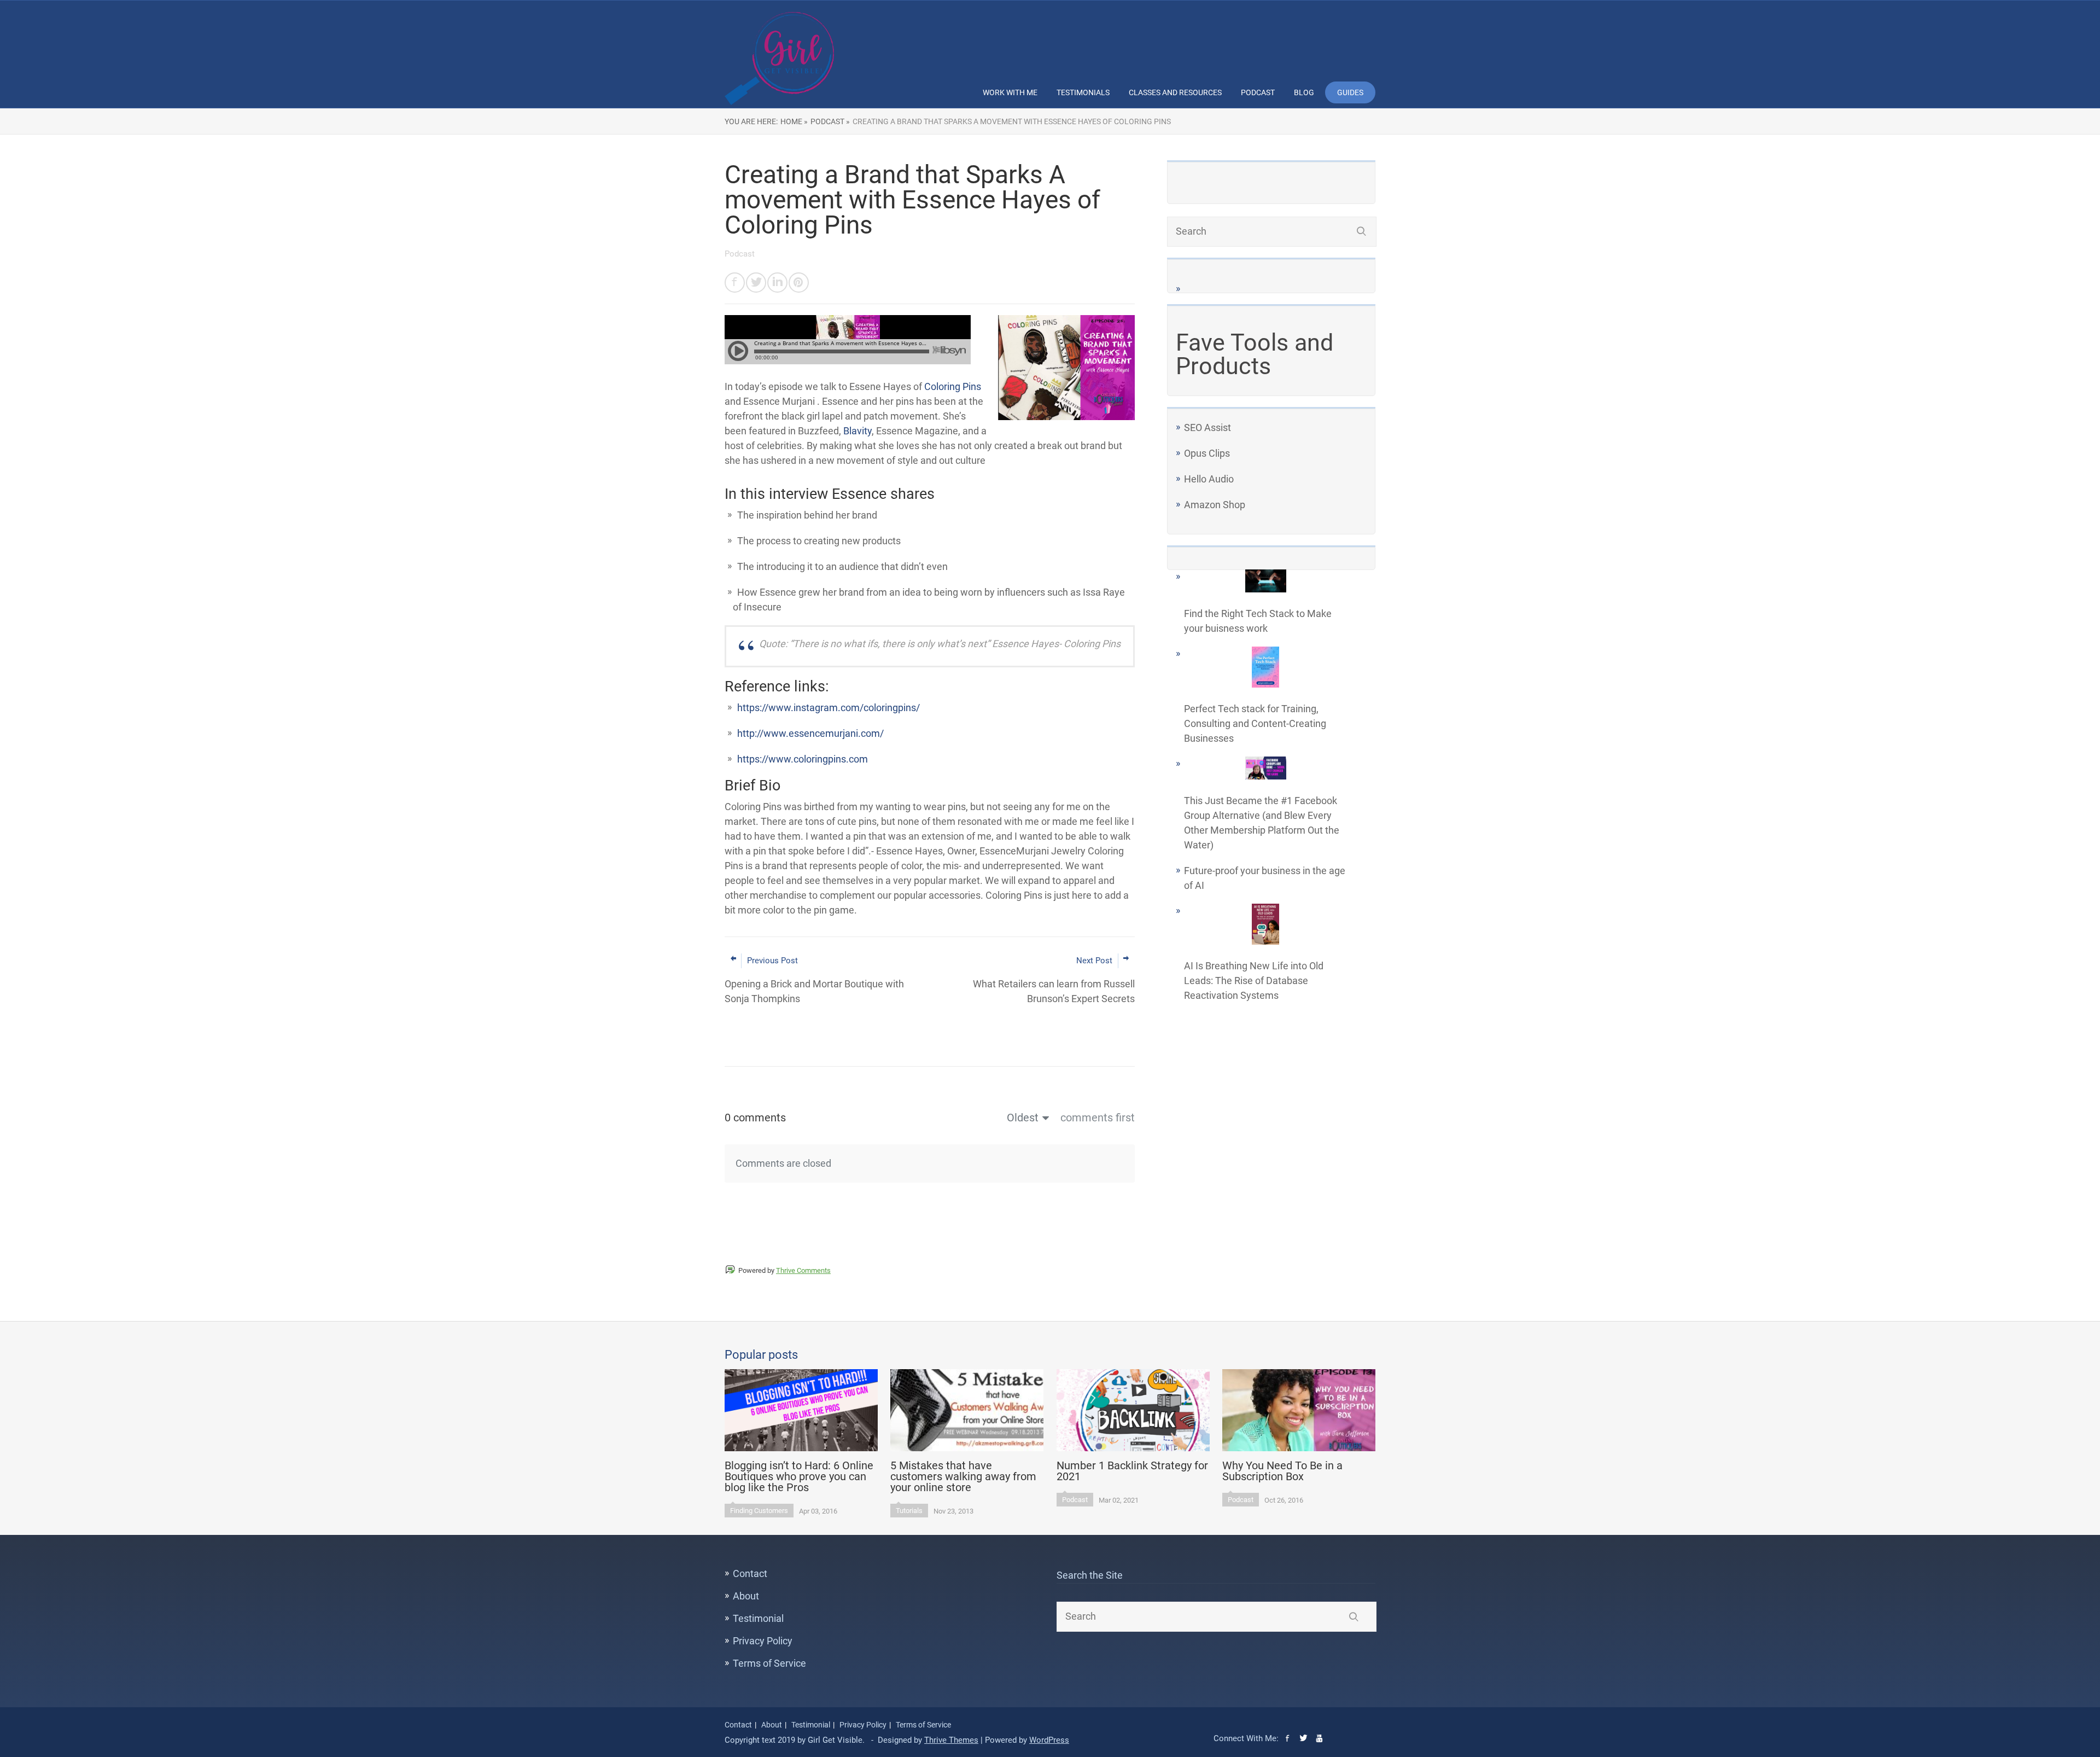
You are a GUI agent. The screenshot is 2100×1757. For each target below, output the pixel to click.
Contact (750, 1573)
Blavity (857, 431)
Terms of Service (769, 1663)
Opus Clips (1207, 453)
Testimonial (758, 1618)
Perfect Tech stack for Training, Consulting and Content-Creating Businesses (1255, 723)
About (746, 1596)
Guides (1350, 92)
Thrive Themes (951, 1740)
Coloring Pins (953, 386)
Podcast (1258, 92)
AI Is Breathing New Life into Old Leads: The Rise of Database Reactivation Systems (1254, 981)
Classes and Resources (1175, 92)
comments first (1098, 1118)
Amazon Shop (1215, 505)
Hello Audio (1209, 479)
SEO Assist (1207, 427)
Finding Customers (759, 1511)
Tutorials (909, 1511)
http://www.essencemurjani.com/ (810, 733)
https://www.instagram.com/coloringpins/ (829, 708)
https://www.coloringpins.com (803, 759)
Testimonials (1083, 92)
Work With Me (1010, 92)
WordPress (1049, 1740)
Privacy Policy (763, 1641)
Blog (1304, 92)
